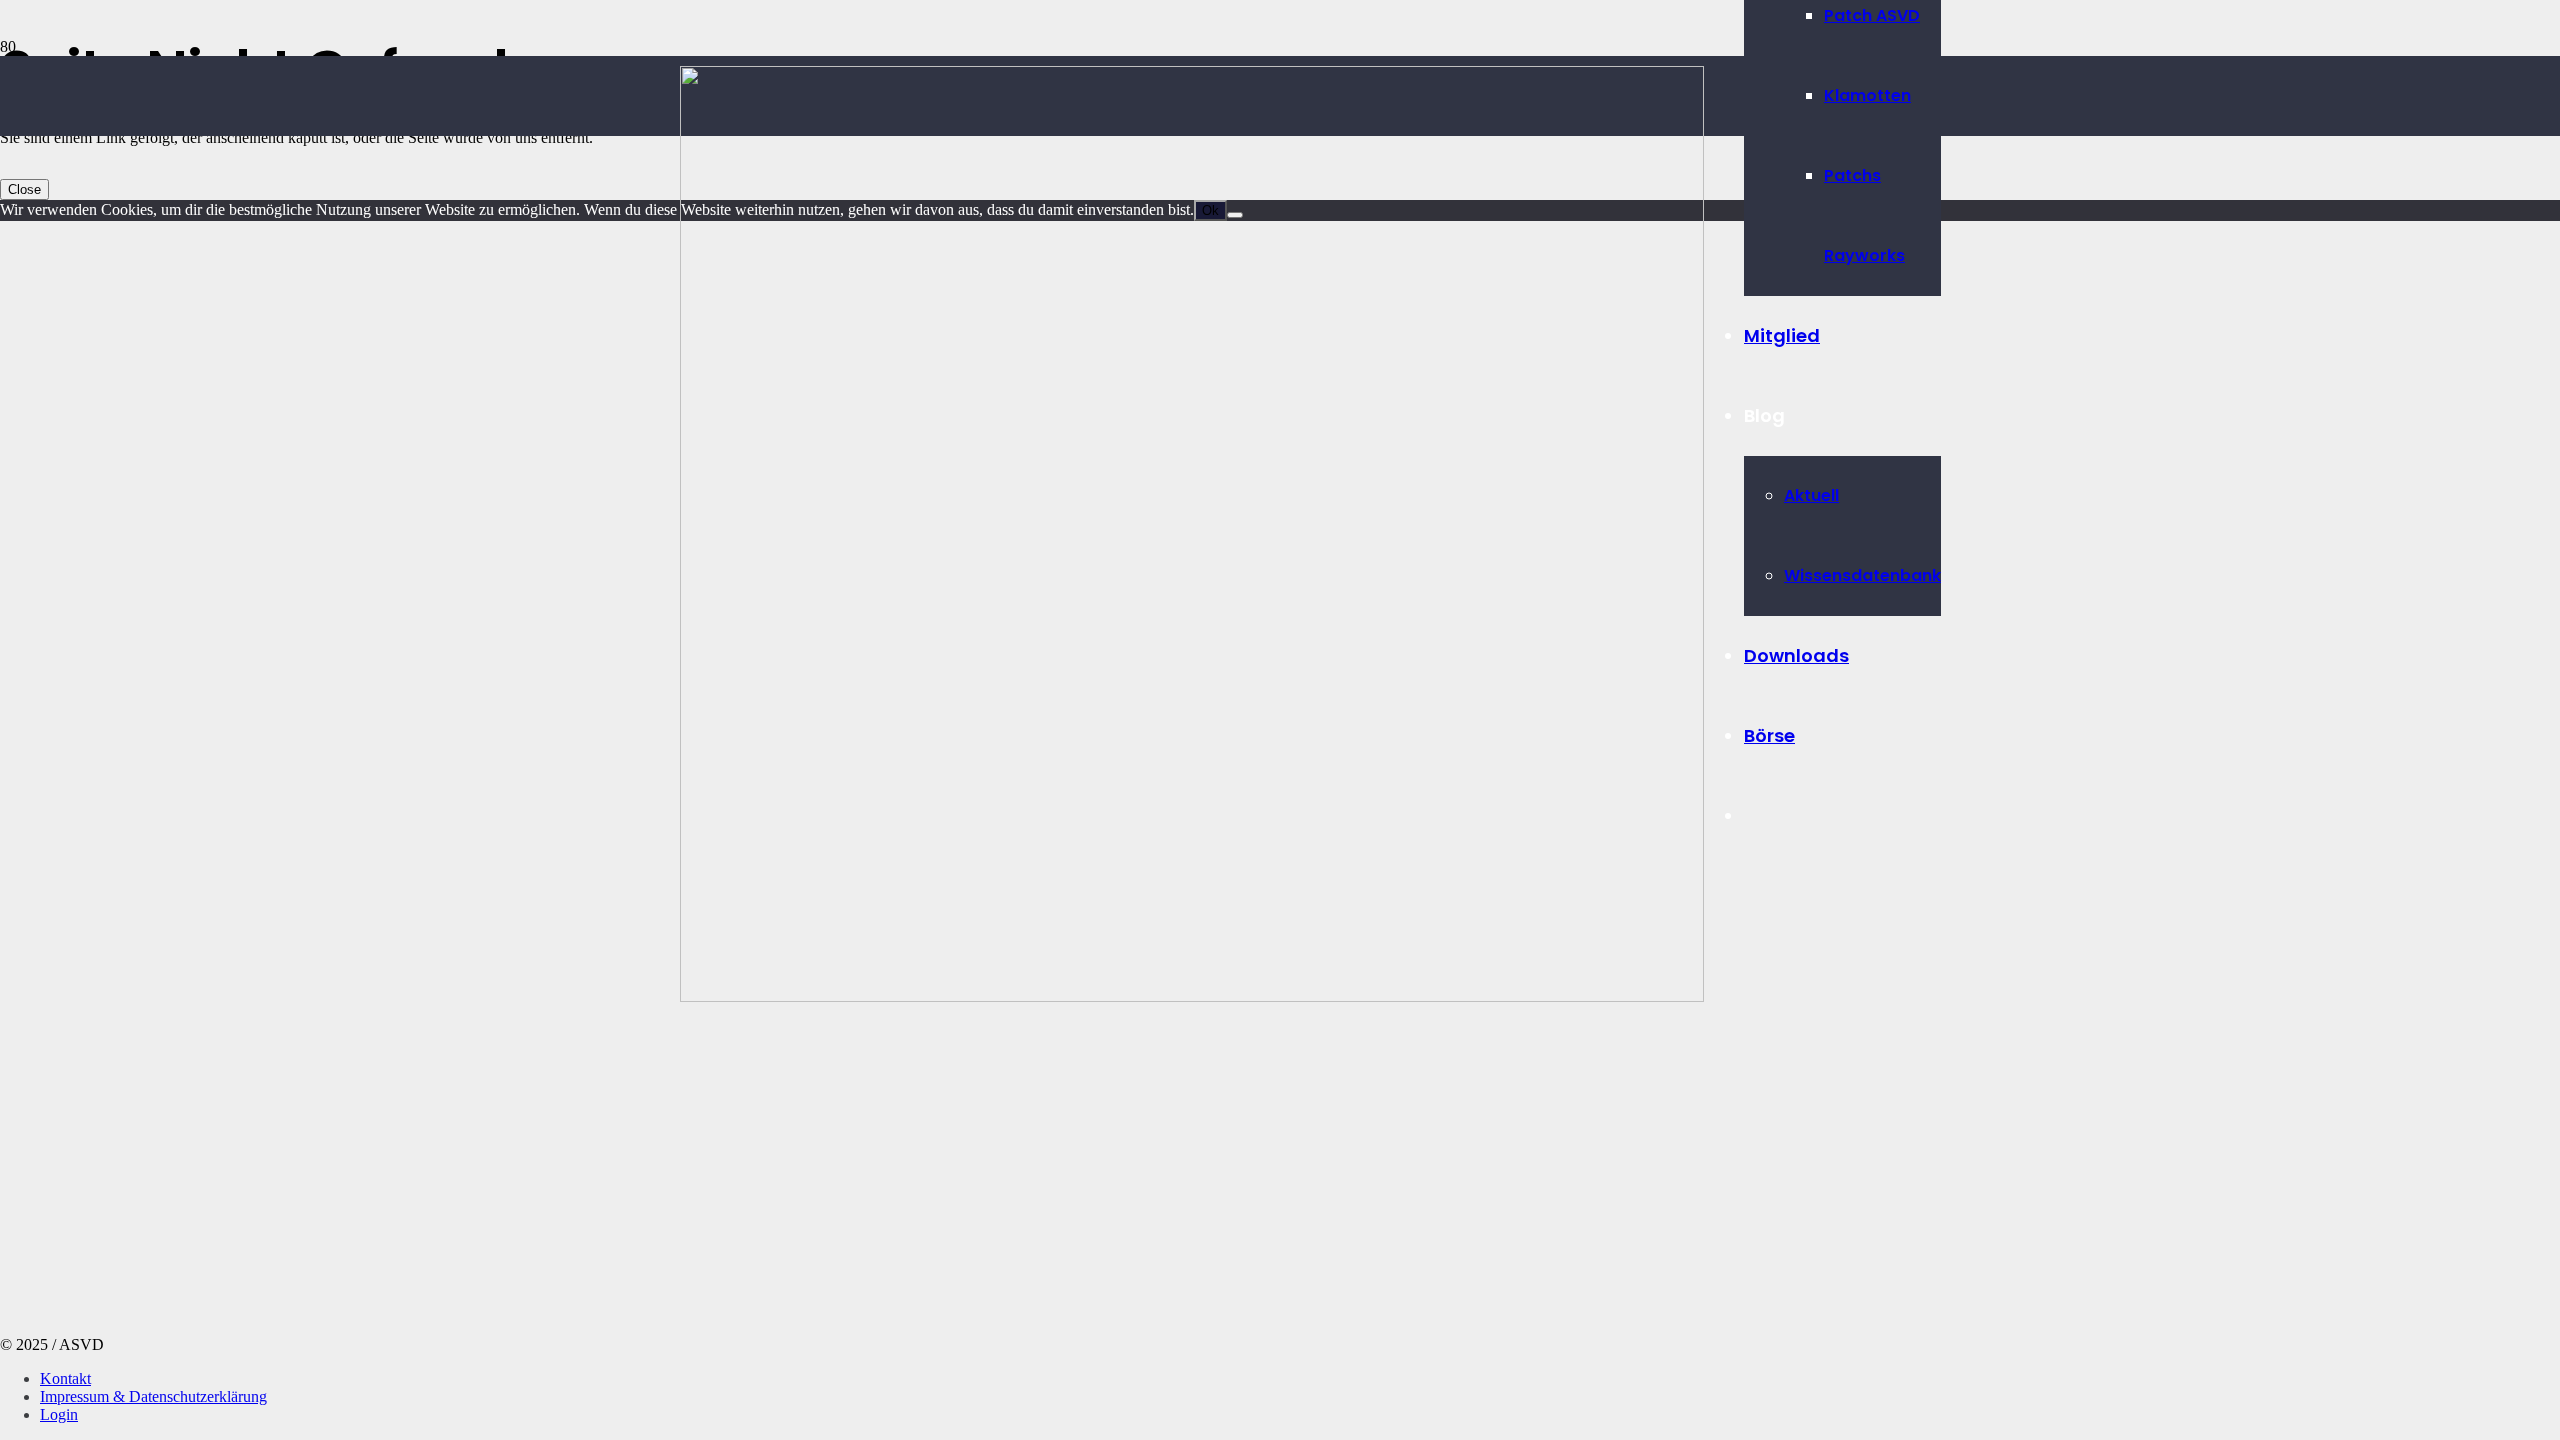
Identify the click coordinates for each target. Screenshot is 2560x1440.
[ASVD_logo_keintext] (1192, 996)
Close (24, 189)
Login (59, 1414)
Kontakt (65, 1378)
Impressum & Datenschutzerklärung (153, 1396)
